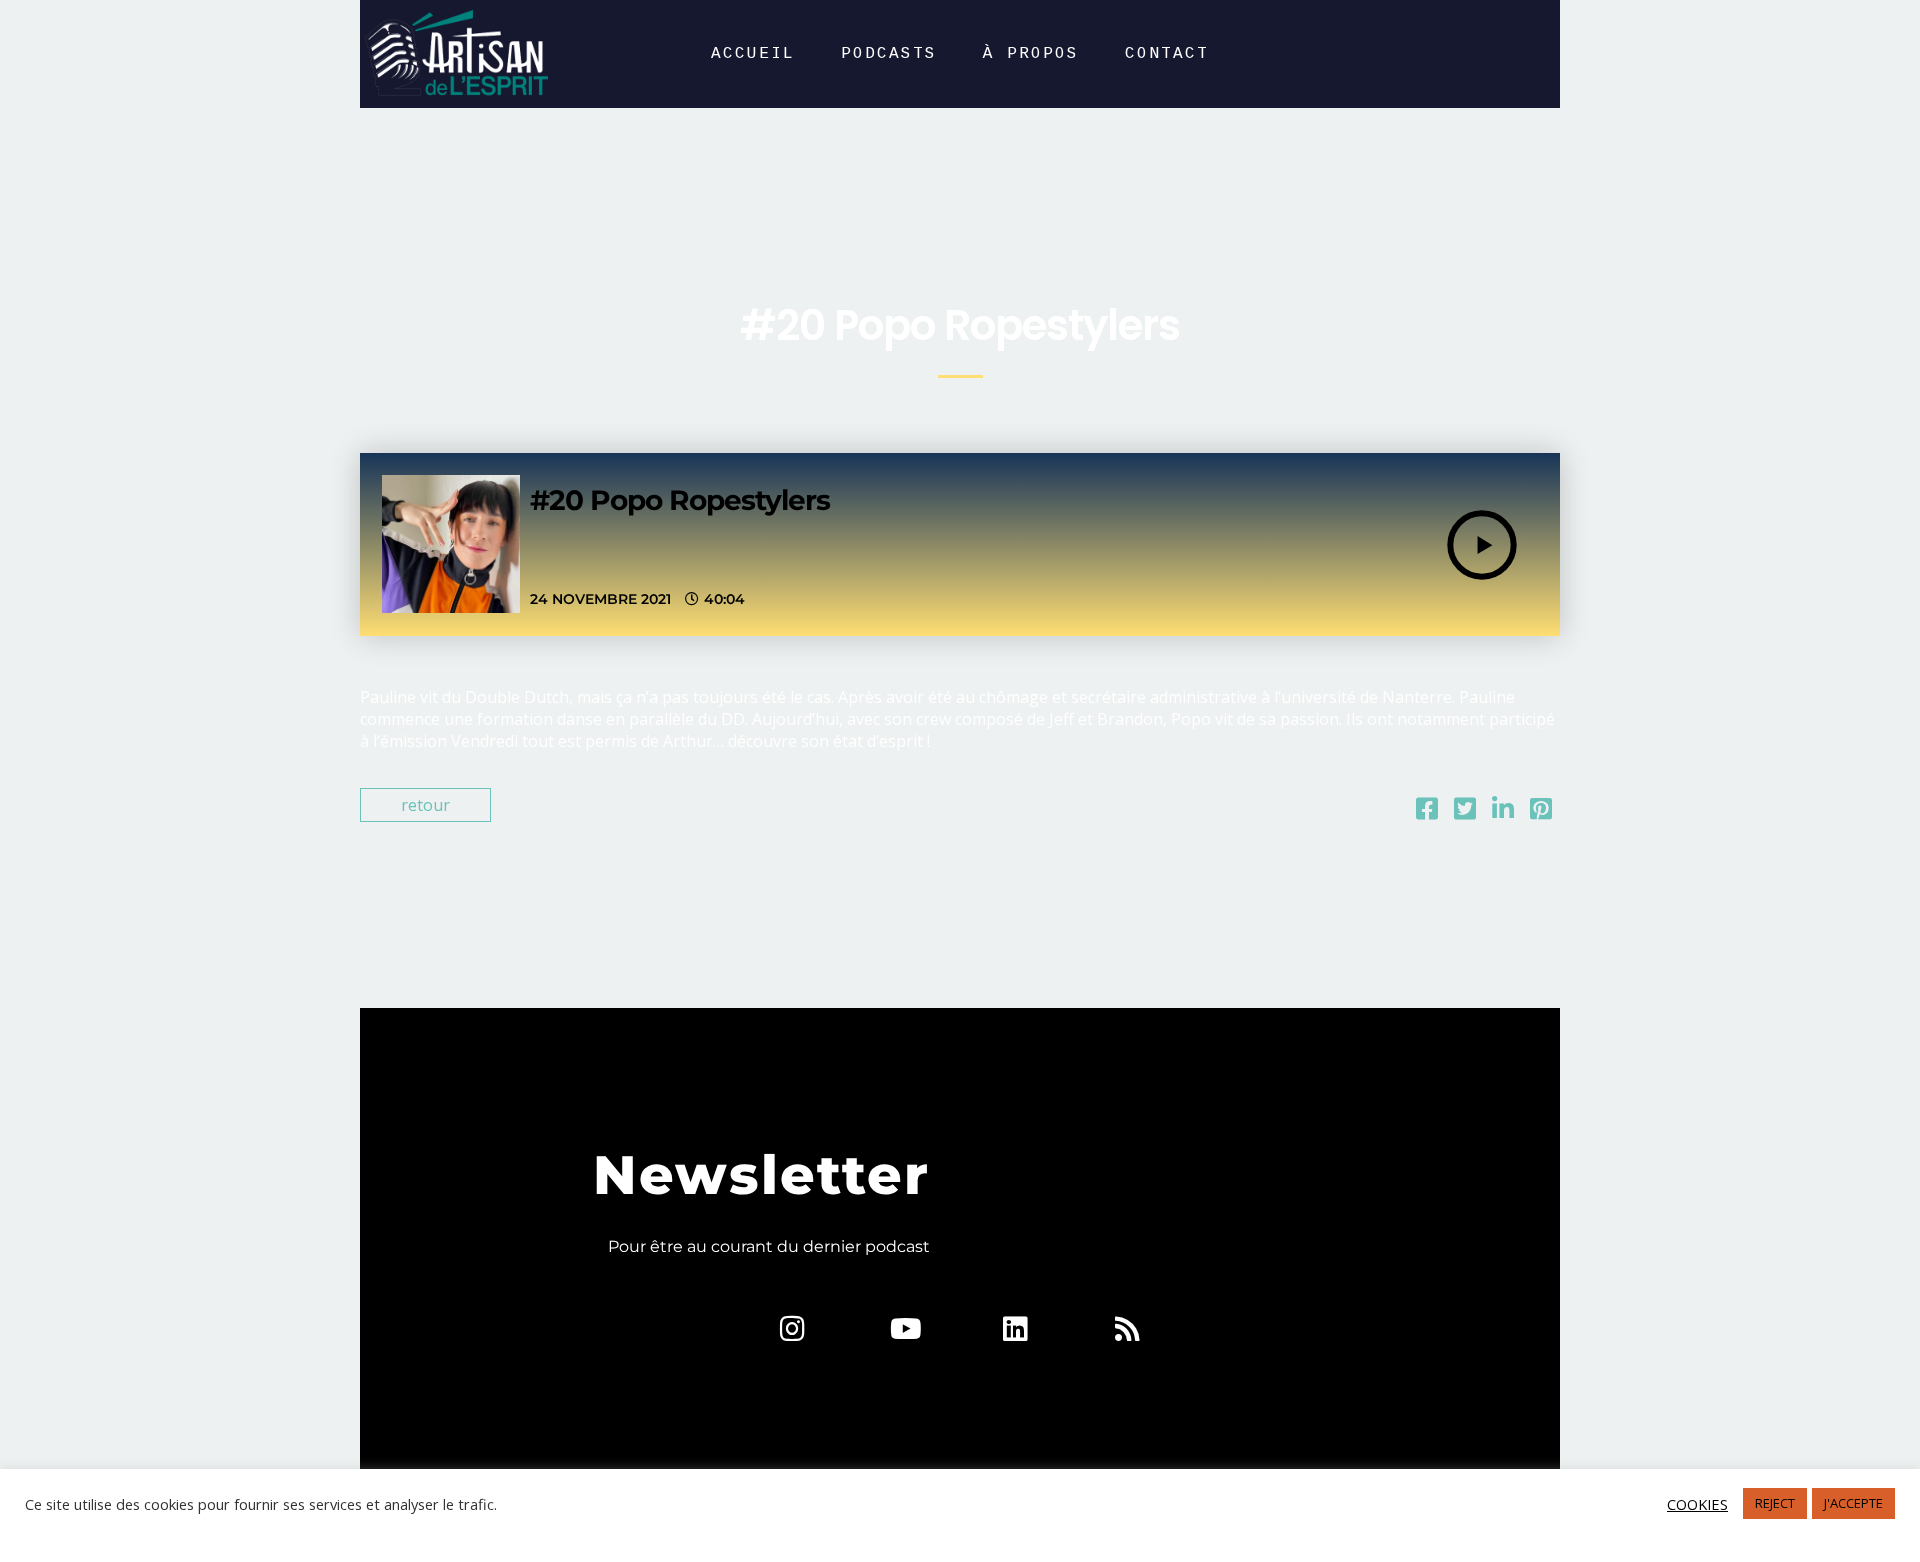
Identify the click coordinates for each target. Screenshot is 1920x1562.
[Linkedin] (1016, 1329)
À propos (1031, 54)
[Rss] (1127, 1329)
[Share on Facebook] (1427, 812)
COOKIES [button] (1697, 1504)
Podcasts (889, 54)
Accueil (753, 54)
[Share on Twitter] (1465, 812)
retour (425, 805)
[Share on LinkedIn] (1503, 812)
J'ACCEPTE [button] (1853, 1503)
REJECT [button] (1775, 1503)
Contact (1167, 54)
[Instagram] (793, 1329)
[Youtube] (904, 1329)
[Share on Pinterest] (1541, 812)
